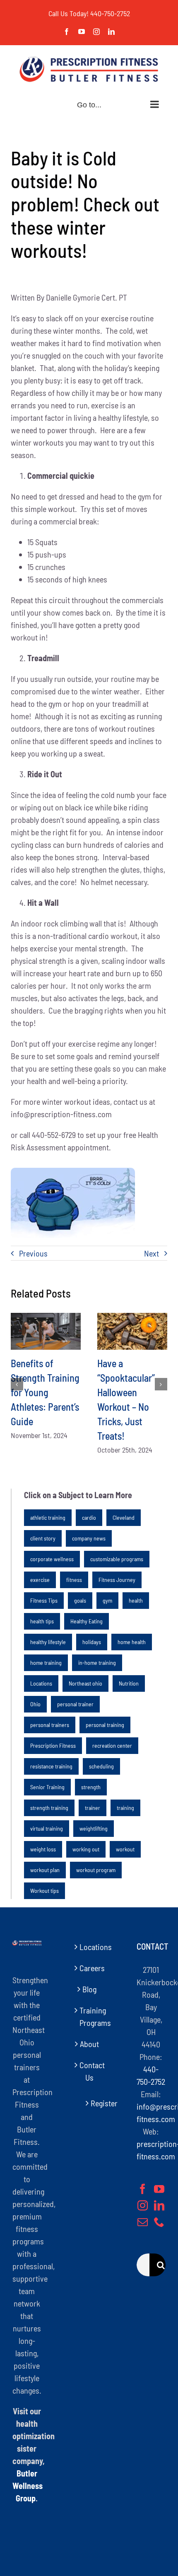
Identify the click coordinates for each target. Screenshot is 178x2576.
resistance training (51, 1766)
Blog (89, 1989)
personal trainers (50, 1725)
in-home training (97, 1663)
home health (132, 1642)
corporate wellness (52, 1559)
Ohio (35, 1704)
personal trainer (75, 1704)
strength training (49, 1808)
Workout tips (44, 1891)
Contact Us (89, 2071)
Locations (41, 1683)
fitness (74, 1580)
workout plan (45, 1870)
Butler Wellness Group (28, 2486)
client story (43, 1538)
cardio (89, 1517)
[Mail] (143, 2222)
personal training (105, 1725)
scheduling (101, 1766)
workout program (96, 1870)
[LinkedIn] (159, 2205)
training (125, 1808)
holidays (92, 1642)
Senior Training (47, 1787)
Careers (89, 1968)
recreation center (112, 1745)
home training (46, 1663)
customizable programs (117, 1559)
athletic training (48, 1517)
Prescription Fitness (53, 1745)
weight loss (43, 1849)
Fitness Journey (117, 1580)
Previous (33, 1253)
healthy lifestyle (48, 1642)
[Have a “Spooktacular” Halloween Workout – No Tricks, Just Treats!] (132, 1331)
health (136, 1600)
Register (93, 2103)
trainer (93, 1808)
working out (86, 1849)
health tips (42, 1621)
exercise (40, 1580)
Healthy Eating (87, 1621)
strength (91, 1787)
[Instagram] (143, 2205)
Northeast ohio (85, 1683)
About (89, 2044)
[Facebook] (143, 2189)
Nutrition (129, 1683)
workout (125, 1849)
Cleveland (124, 1517)
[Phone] (159, 2222)
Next (152, 1253)
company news (89, 1538)
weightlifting (94, 1828)
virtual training (47, 1828)
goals (80, 1600)
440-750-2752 (110, 13)
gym (107, 1600)
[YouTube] (159, 2189)
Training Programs (89, 2016)
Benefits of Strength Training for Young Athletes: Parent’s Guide (45, 1392)
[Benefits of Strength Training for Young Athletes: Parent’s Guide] (46, 1331)
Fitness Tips (44, 1600)
